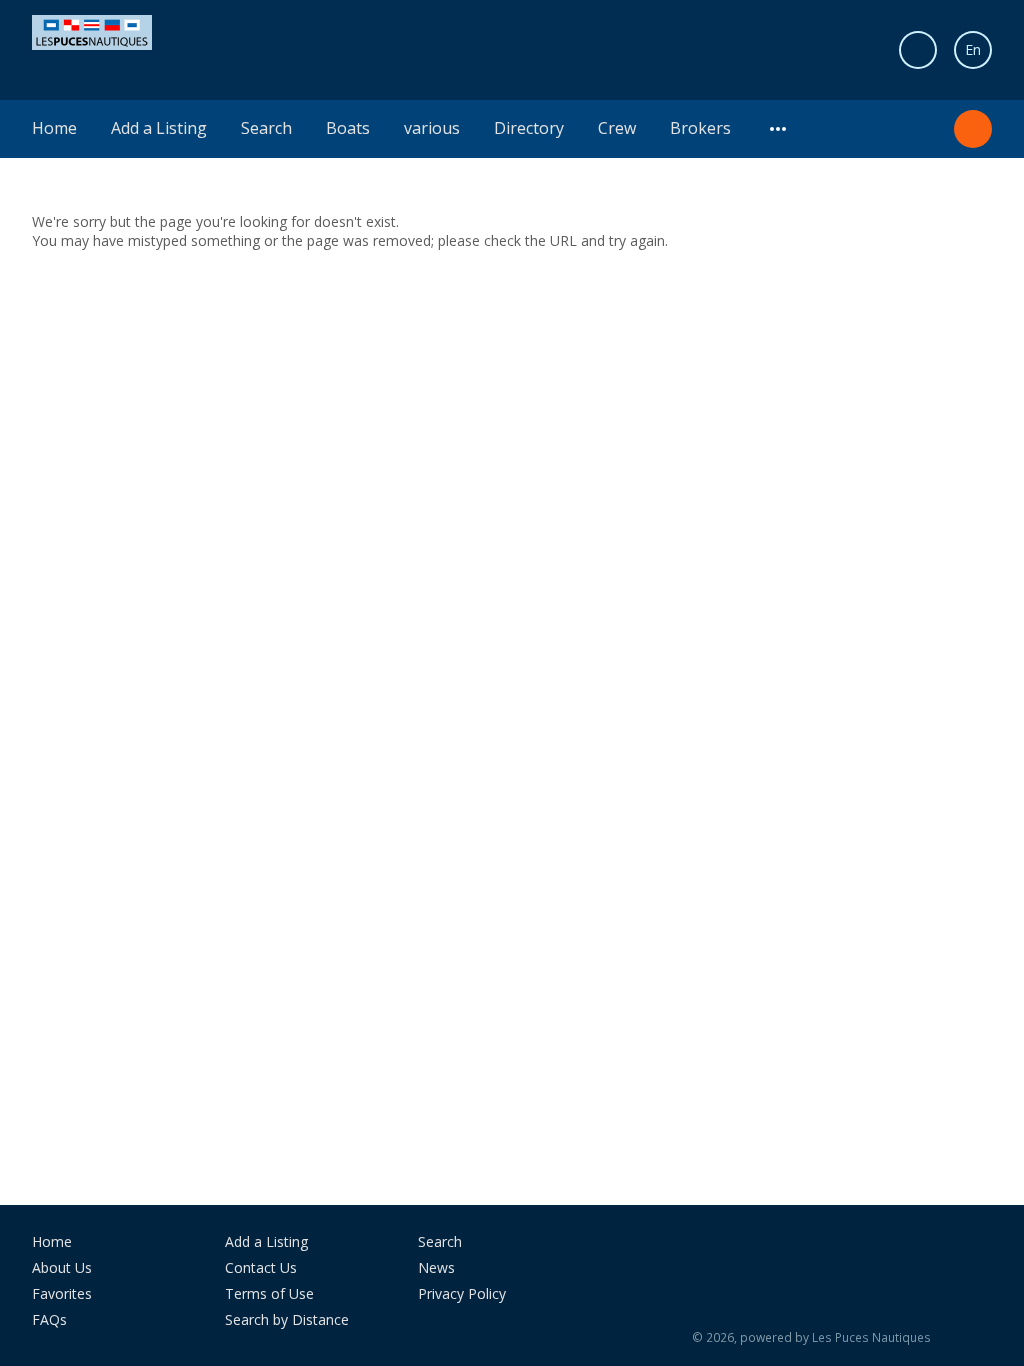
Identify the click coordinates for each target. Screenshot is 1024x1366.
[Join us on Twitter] (819, 1249)
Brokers (700, 128)
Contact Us (261, 1267)
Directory (529, 128)
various (432, 128)
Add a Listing (159, 128)
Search (266, 128)
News (436, 1267)
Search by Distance (287, 1319)
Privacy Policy (462, 1293)
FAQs (49, 1319)
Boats (348, 128)
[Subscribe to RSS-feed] (720, 1249)
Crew (617, 128)
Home (54, 128)
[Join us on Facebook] (774, 1249)
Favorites (62, 1293)
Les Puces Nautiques (871, 1337)
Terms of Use (269, 1293)
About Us (62, 1267)
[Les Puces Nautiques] (92, 30)
